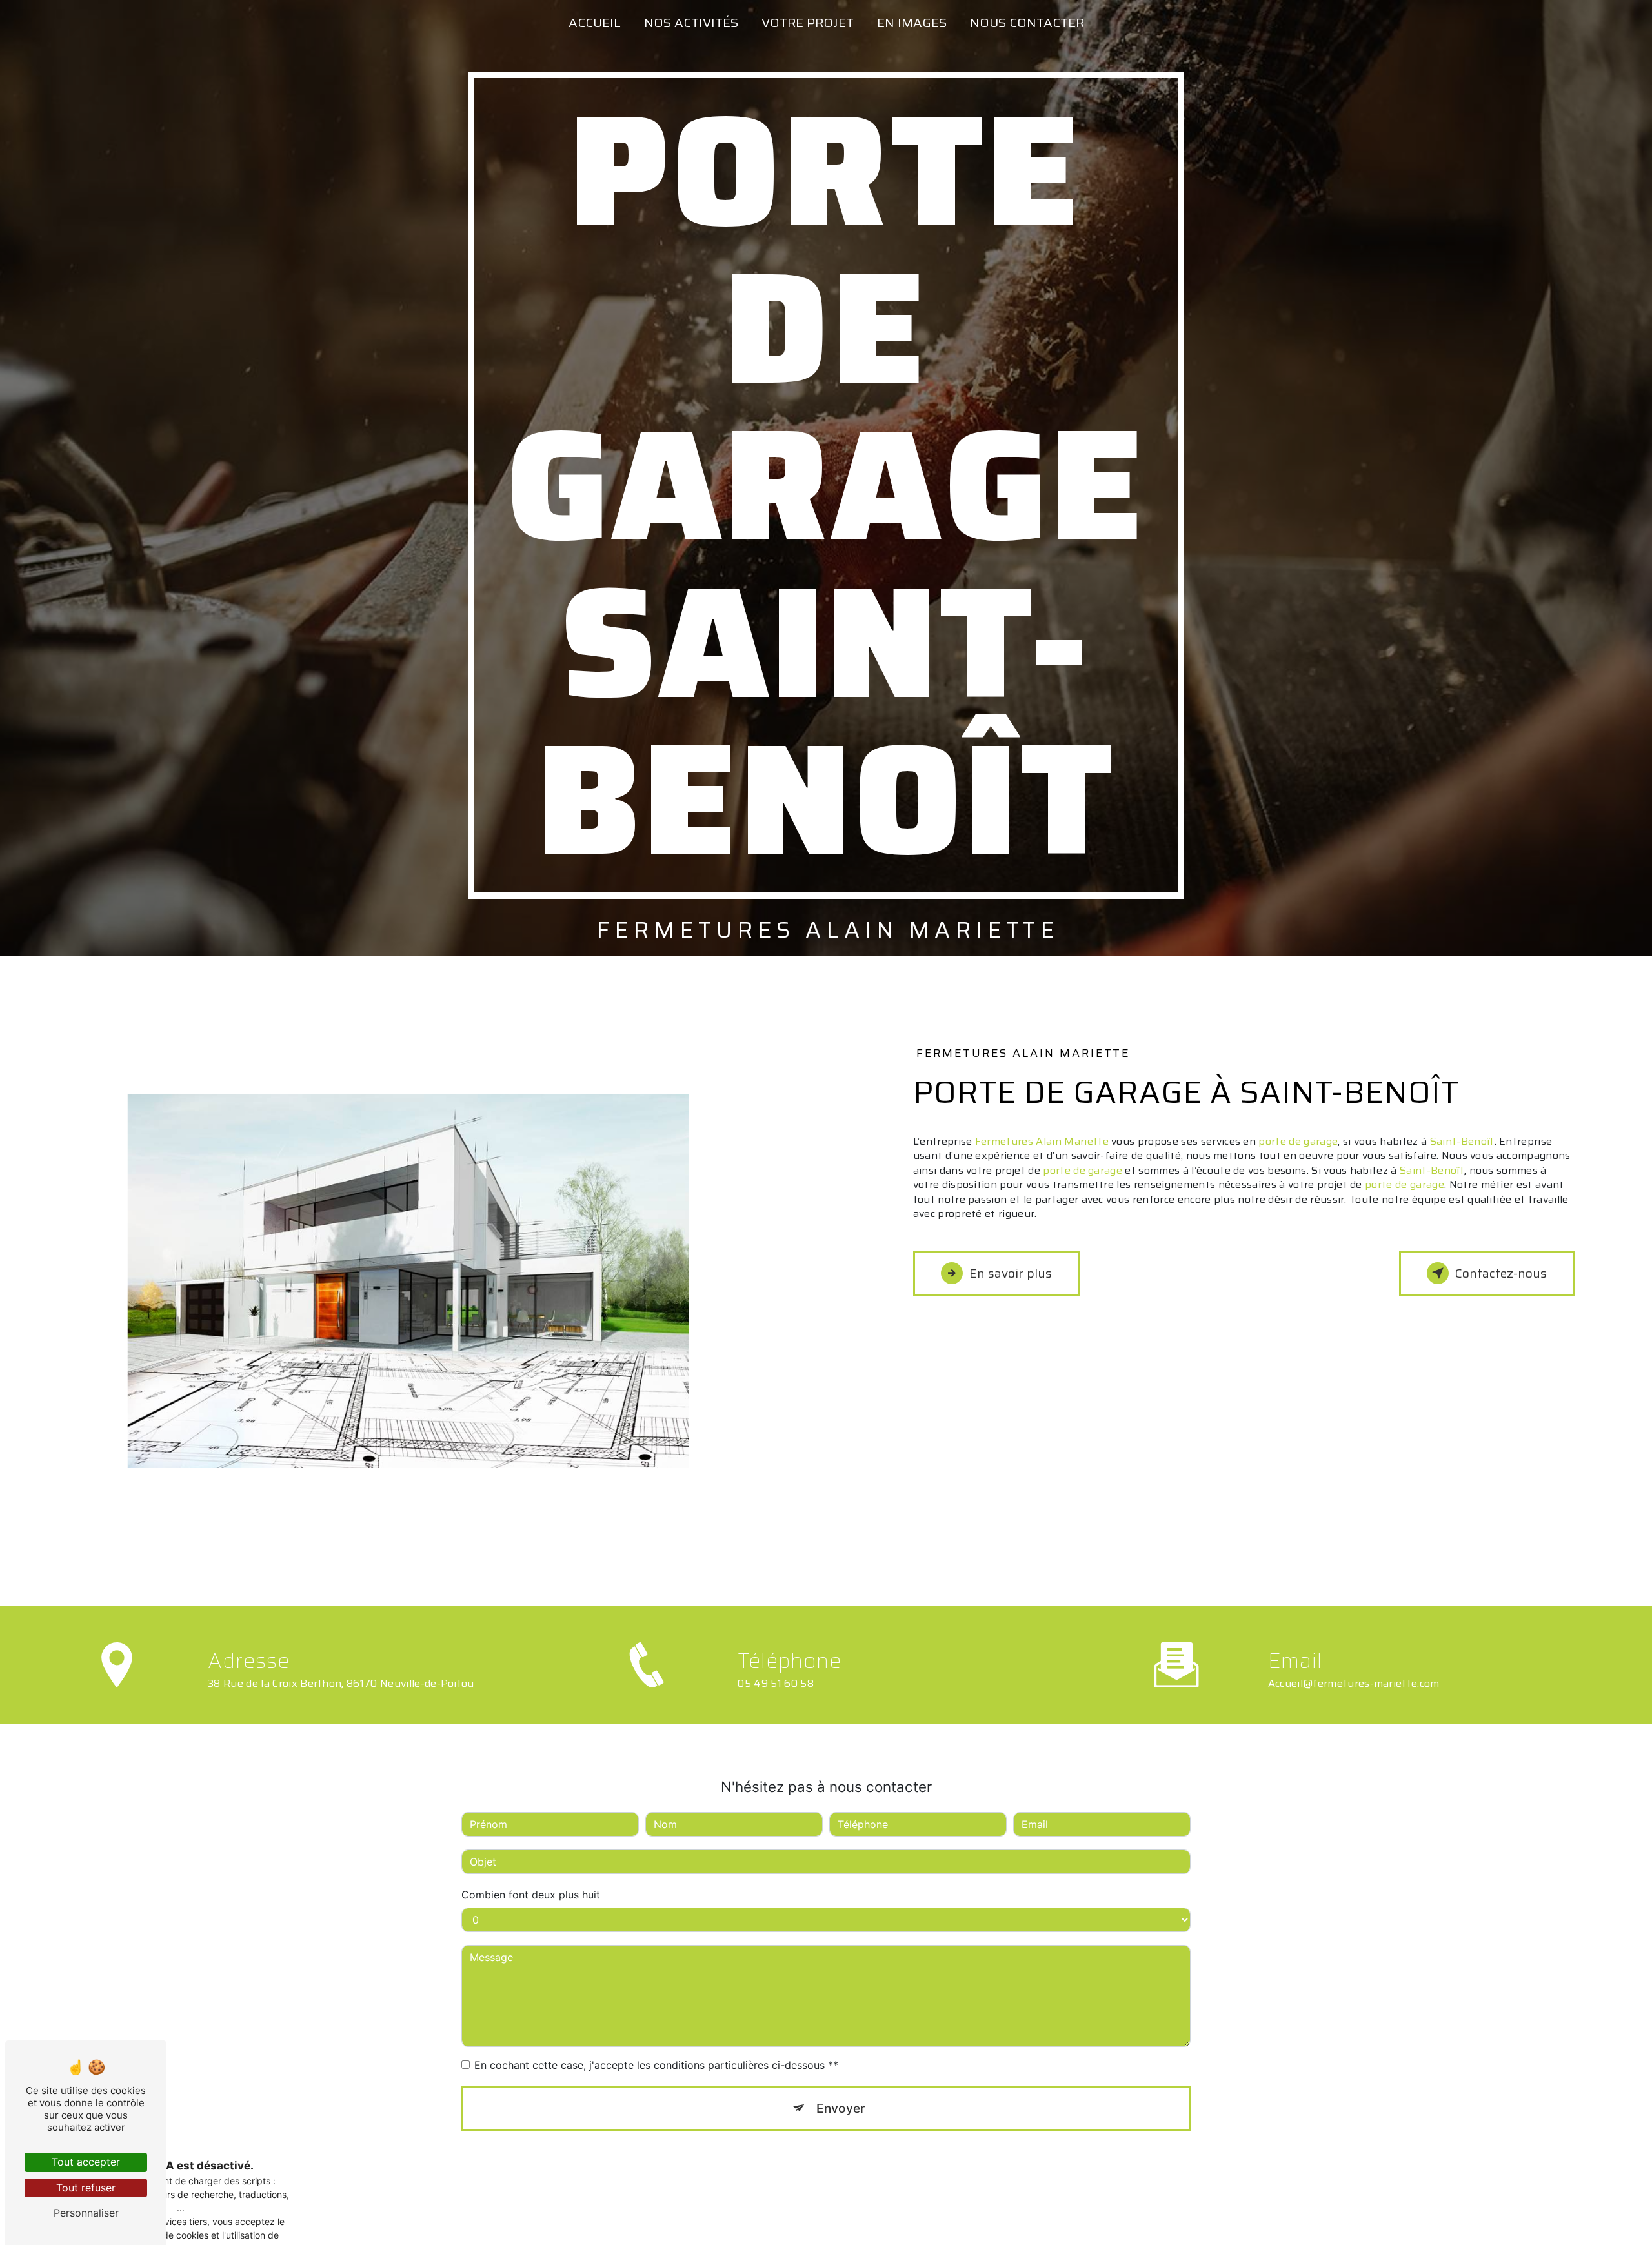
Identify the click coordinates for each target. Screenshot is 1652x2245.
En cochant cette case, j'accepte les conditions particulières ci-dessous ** (656, 2065)
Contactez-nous (1501, 1273)
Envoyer (841, 2108)
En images (912, 23)
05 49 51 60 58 (776, 1683)
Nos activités (691, 23)
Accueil (595, 23)
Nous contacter (1027, 23)
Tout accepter (86, 2162)
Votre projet (808, 23)
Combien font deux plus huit (531, 1895)
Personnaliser (86, 2213)
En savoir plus (1011, 1273)
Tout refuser (86, 2188)
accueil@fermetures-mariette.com (1354, 1683)
